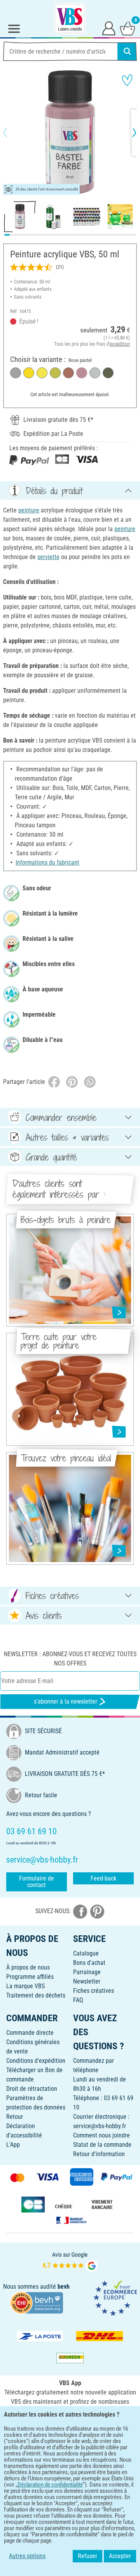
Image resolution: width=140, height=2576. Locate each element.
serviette (48, 557)
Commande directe (30, 2033)
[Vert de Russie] (108, 373)
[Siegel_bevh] (37, 2302)
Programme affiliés (30, 1977)
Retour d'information (99, 2154)
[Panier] (128, 28)
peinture (29, 510)
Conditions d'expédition (36, 2061)
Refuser (87, 2556)
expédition (120, 344)
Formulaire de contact (37, 1882)
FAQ (78, 2000)
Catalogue (86, 1953)
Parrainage (87, 1972)
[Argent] (95, 373)
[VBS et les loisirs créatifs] (70, 19)
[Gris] (16, 373)
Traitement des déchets (36, 1995)
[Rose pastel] (82, 373)
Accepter (120, 2556)
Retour (15, 2117)
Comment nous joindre (101, 2135)
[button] (12, 133)
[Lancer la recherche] (127, 51)
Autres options (27, 2556)
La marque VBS (25, 1986)
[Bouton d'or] (29, 373)
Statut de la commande (102, 2145)
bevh (64, 2287)
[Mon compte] (109, 28)
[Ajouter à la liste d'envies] (127, 80)
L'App (13, 2145)
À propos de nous (28, 1967)
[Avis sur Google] (70, 2261)
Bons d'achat (89, 1963)
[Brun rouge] (68, 373)
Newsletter (87, 1981)
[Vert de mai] (55, 373)
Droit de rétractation (32, 2089)
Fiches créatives (94, 1991)
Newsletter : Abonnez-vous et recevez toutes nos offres (70, 1659)
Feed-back (103, 1878)
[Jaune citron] (42, 373)
